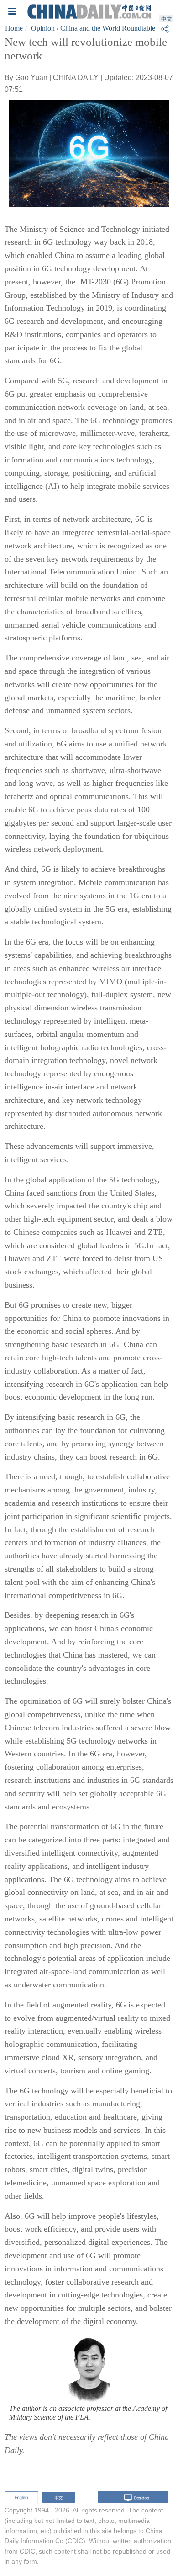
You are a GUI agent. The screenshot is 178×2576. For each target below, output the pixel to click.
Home (14, 28)
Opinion (43, 28)
